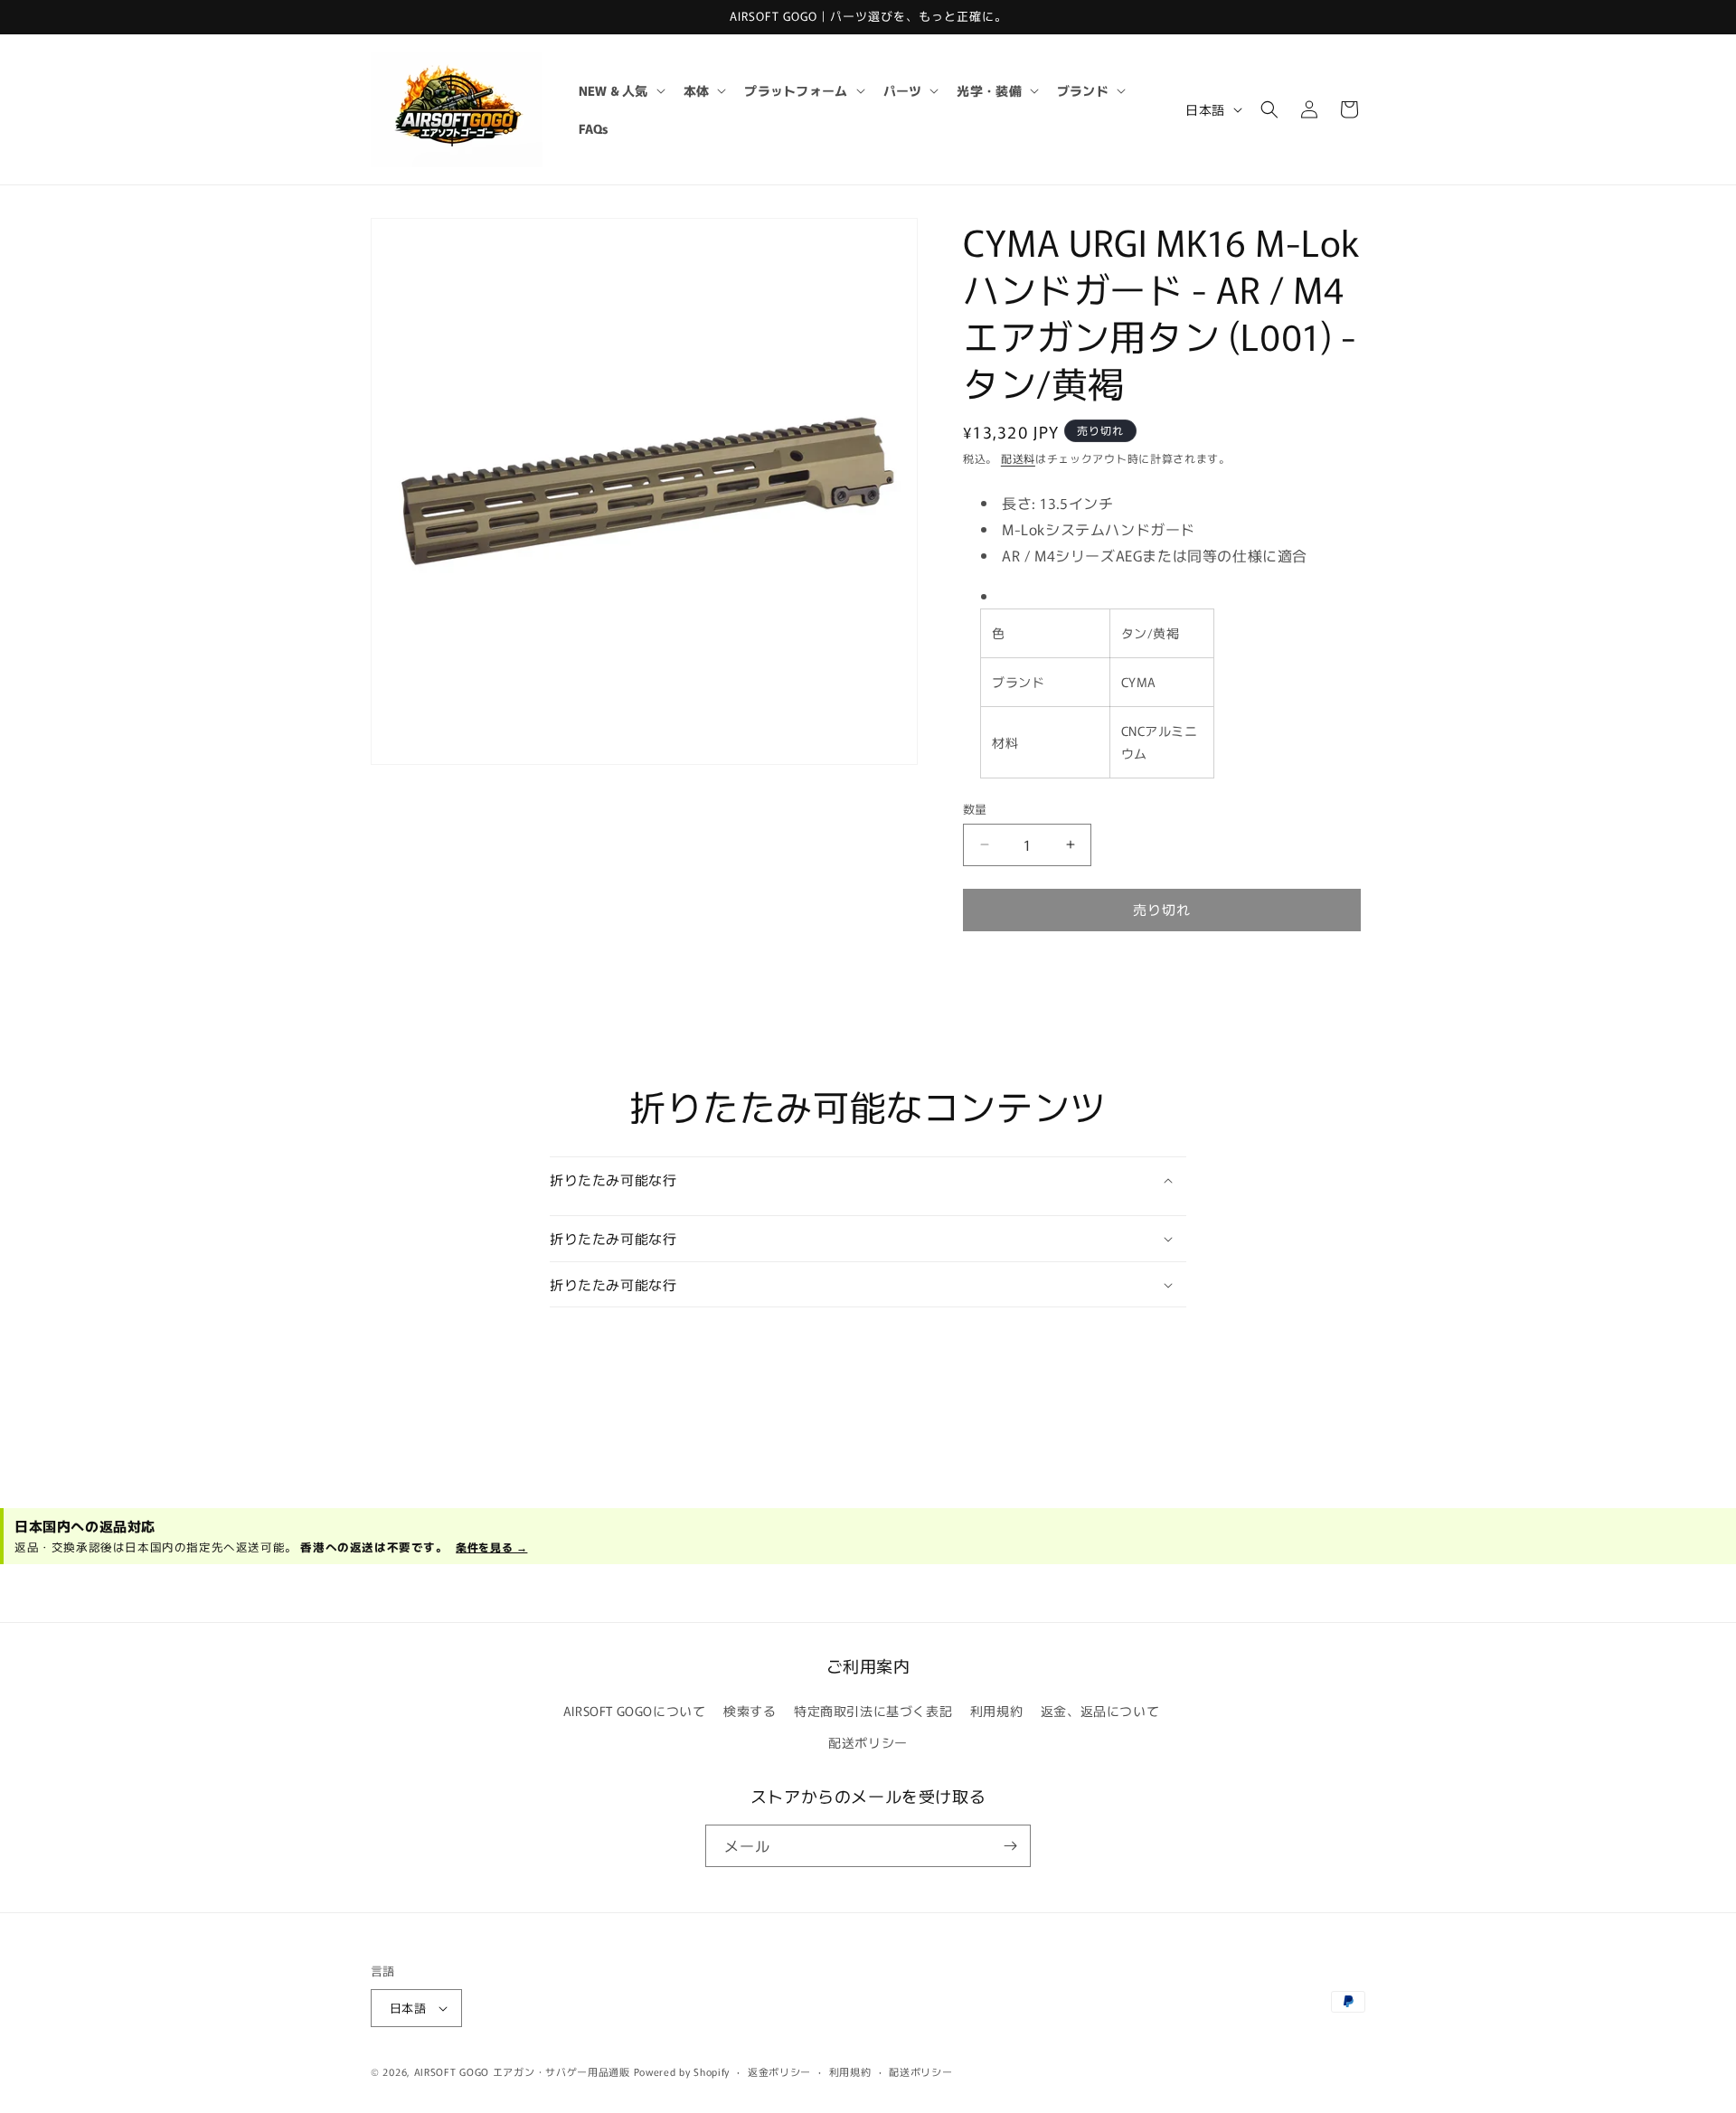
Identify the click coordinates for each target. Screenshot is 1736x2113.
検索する (750, 1711)
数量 (975, 809)
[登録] (1010, 1846)
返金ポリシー (779, 2071)
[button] (620, 90)
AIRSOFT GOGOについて (635, 1711)
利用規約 (996, 1711)
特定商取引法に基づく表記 (873, 1711)
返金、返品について (1100, 1711)
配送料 (1018, 458)
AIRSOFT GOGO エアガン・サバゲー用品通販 (522, 2071)
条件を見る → (491, 1547)
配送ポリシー (868, 1742)
